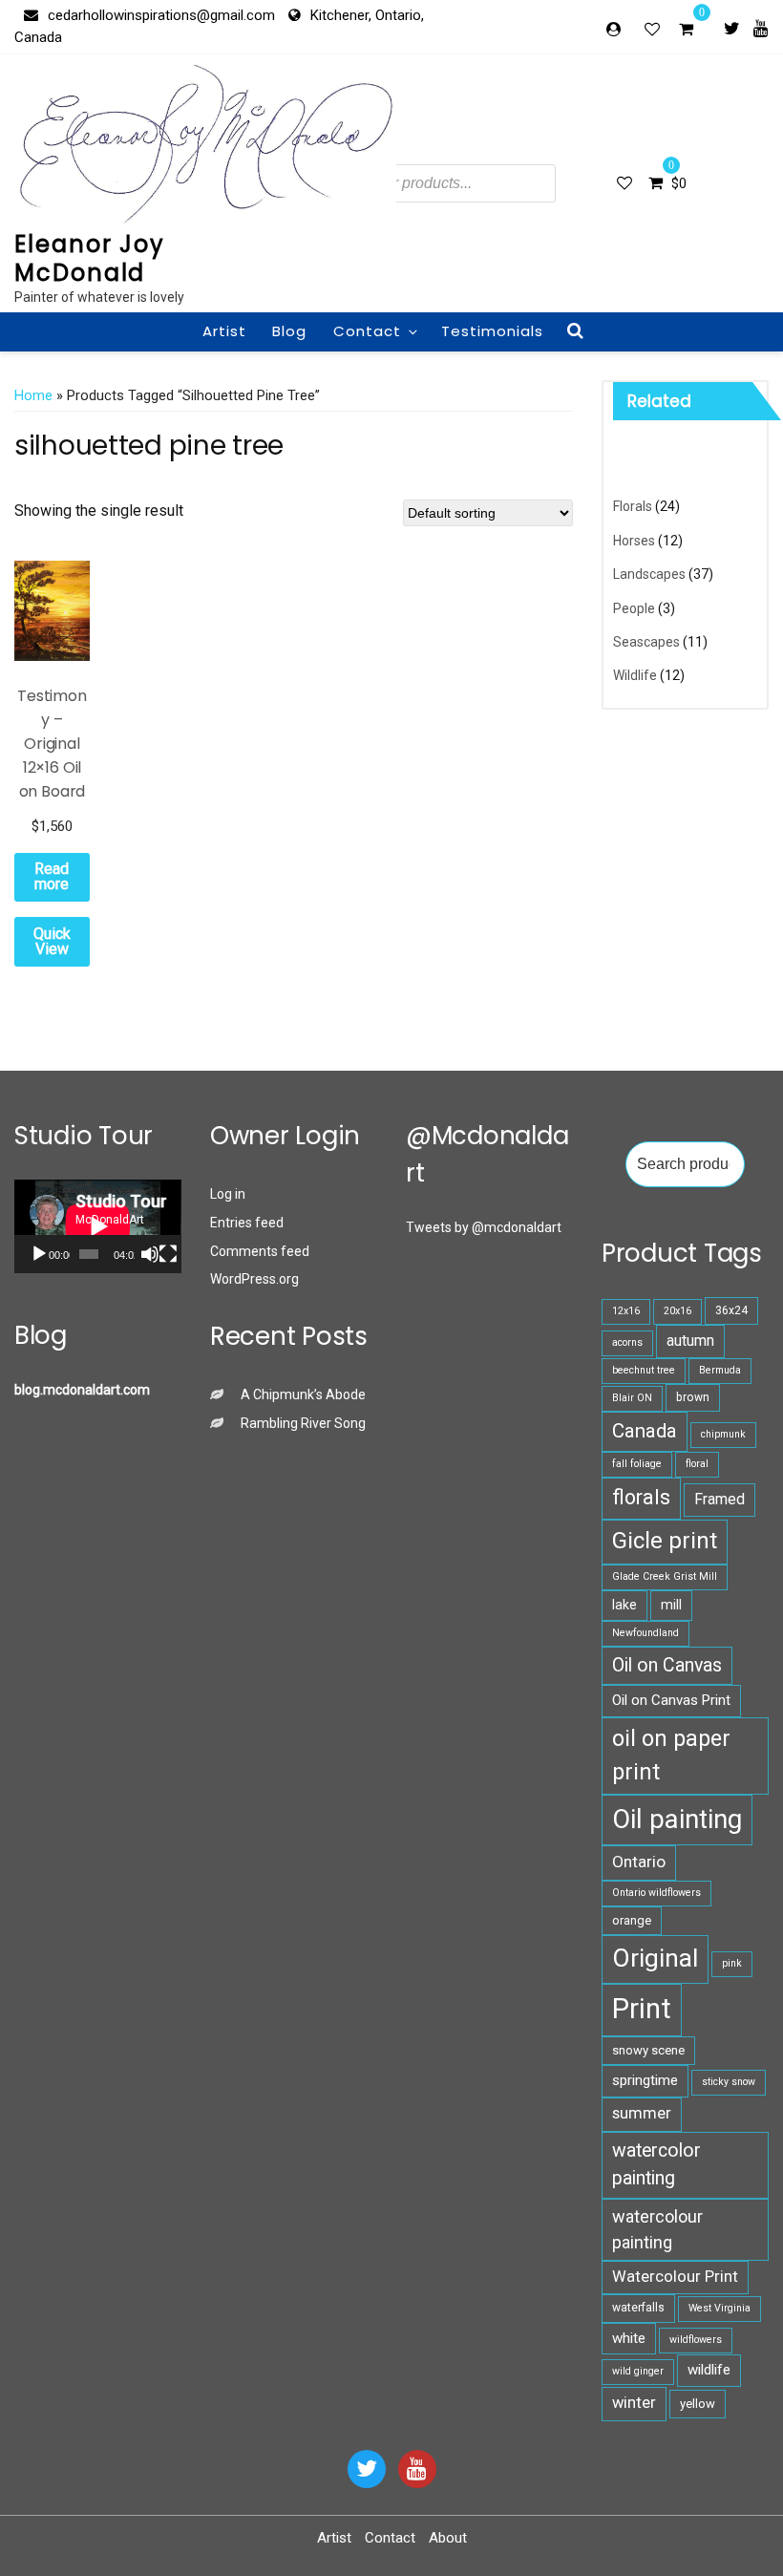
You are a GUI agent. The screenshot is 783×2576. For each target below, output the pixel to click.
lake (624, 1605)
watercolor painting (656, 2164)
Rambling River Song (303, 1423)
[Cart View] (686, 32)
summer (642, 2113)
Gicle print (665, 1541)
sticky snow (729, 2082)
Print (642, 2009)
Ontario (639, 1862)
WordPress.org (254, 1279)
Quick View (52, 941)
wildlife (709, 2370)
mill (671, 1605)
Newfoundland (645, 1633)
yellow (698, 2404)
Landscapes (649, 574)
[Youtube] (761, 28)
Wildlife (635, 675)
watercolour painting (657, 2229)
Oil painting (677, 1819)
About (448, 2538)
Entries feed (247, 1223)
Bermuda (720, 1370)
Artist (224, 331)
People (634, 608)
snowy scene (648, 2050)
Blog (289, 331)
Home (33, 395)
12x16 (626, 1311)
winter (634, 2403)
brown (693, 1397)
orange (632, 1920)
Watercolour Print (675, 2277)
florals (641, 1497)
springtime (645, 2080)
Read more (52, 876)
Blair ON (632, 1398)
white (629, 2338)
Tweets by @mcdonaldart (484, 1227)
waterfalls (638, 2308)
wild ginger (638, 2371)
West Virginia (720, 2308)
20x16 (677, 1311)
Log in (228, 1194)
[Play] (39, 1254)
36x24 (731, 1310)
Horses (634, 541)
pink (732, 1963)
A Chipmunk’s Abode (303, 1394)
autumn (690, 1341)
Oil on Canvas (667, 1665)
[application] (98, 1226)
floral (697, 1464)
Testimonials (492, 331)
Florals (633, 506)
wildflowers (696, 2340)
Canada (645, 1431)
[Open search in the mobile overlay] (423, 183)
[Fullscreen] (168, 1254)
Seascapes (646, 642)
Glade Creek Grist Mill (665, 1576)
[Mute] (150, 1254)
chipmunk (723, 1434)
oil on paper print (671, 1755)
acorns (627, 1342)
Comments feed (260, 1251)
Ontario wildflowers (656, 1893)
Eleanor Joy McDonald (90, 258)
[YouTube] (417, 2469)
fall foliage (637, 1464)
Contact (367, 331)
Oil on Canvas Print (671, 1700)
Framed (720, 1499)
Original (655, 1958)
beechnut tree (644, 1370)
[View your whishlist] (654, 29)
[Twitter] (732, 28)
